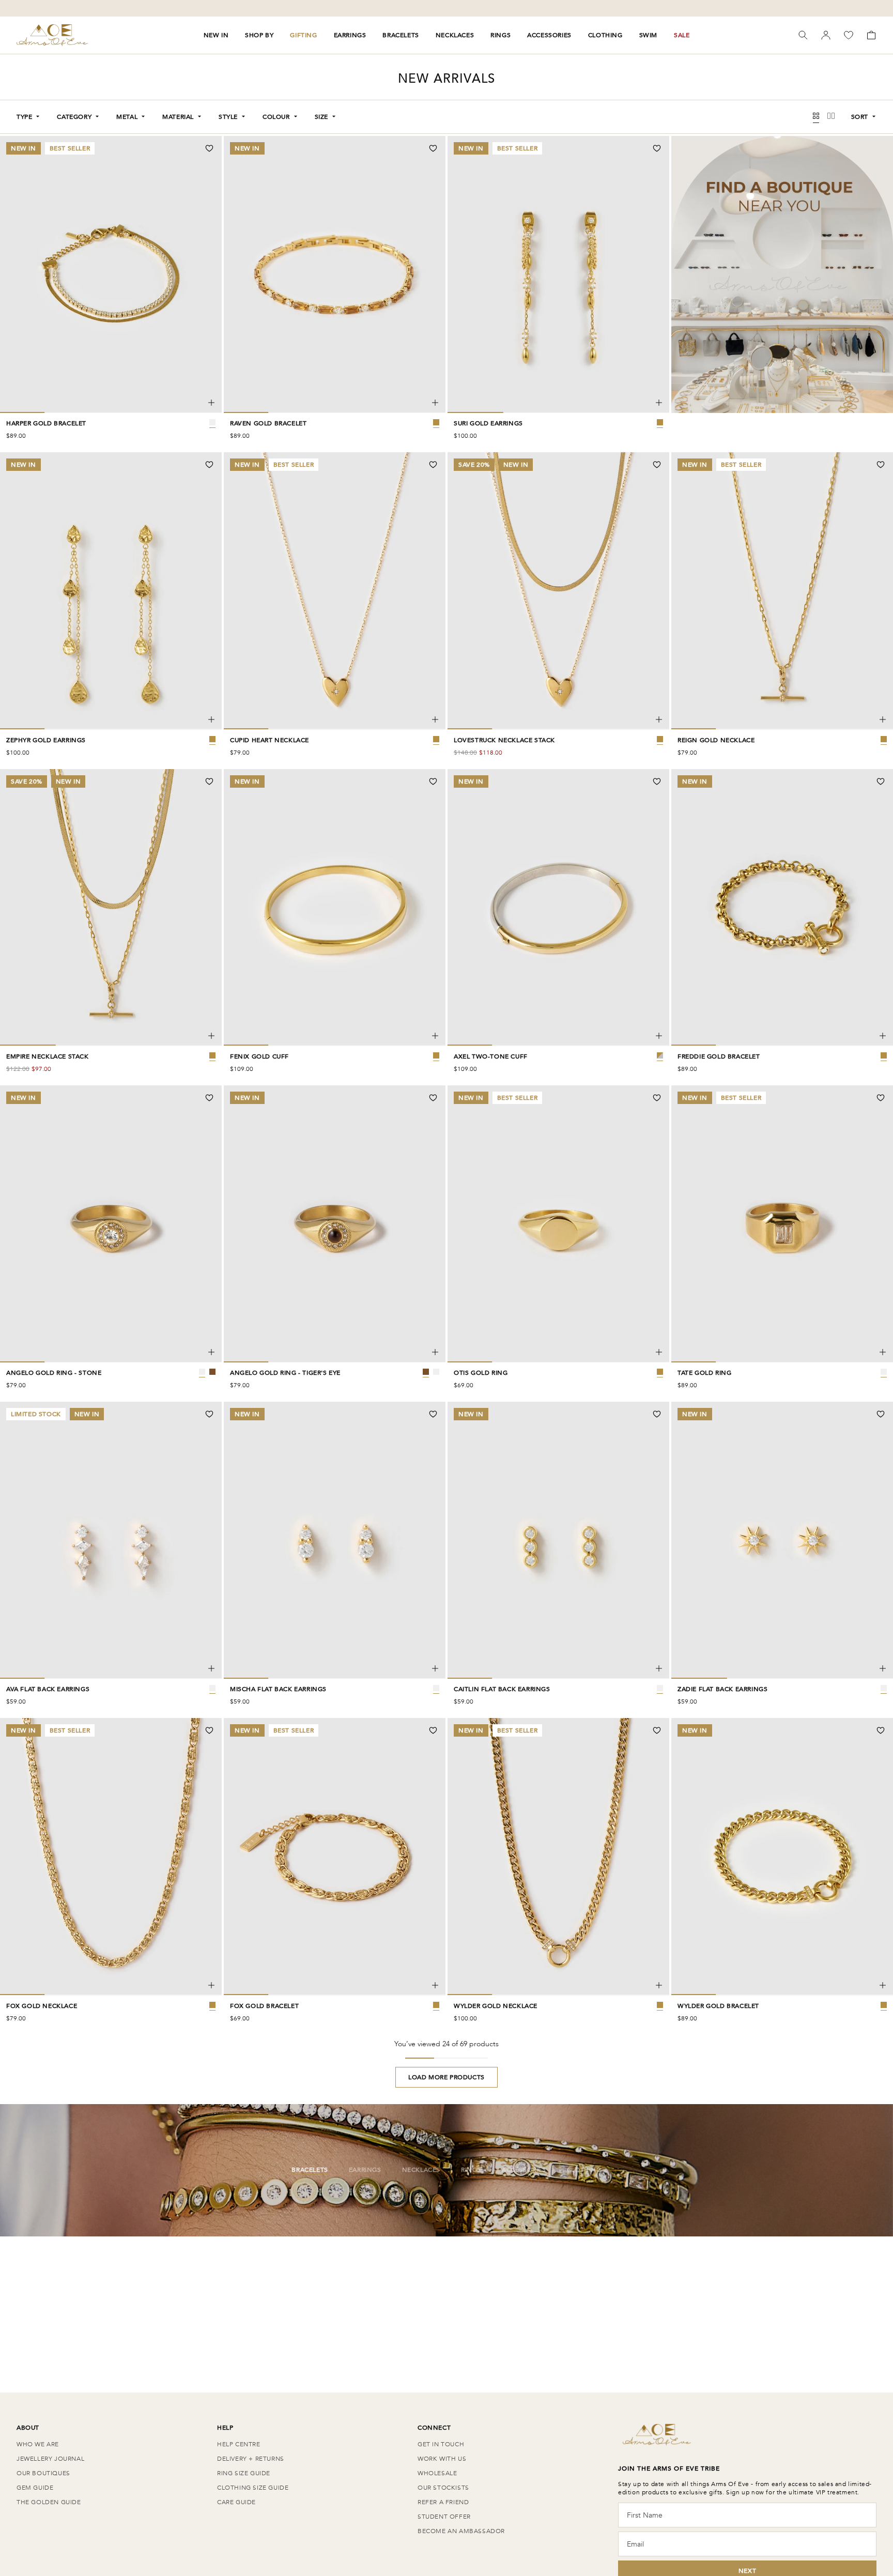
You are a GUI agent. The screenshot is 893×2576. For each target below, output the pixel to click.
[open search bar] (803, 35)
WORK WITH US (442, 2459)
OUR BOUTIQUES (43, 2473)
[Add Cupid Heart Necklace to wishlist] (433, 465)
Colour (276, 117)
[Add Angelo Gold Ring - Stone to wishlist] (209, 1098)
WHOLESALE (437, 2473)
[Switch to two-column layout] (831, 117)
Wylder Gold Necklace (496, 2006)
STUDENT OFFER (444, 2517)
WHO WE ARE (38, 2444)
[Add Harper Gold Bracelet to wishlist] (209, 148)
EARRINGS (350, 35)
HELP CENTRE (239, 2444)
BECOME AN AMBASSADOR (461, 2531)
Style (228, 117)
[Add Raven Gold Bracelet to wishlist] (433, 148)
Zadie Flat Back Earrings (722, 1689)
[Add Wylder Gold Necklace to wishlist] (657, 1730)
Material (178, 117)
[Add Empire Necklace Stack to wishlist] (209, 781)
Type (24, 117)
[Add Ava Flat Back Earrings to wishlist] (209, 1414)
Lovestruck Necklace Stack (504, 740)
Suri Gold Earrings (488, 423)
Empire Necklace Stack (48, 1056)
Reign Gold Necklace (716, 740)
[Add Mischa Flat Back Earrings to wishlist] (433, 1414)
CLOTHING (605, 35)
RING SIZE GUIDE (244, 2473)
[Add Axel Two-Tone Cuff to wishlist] (657, 781)
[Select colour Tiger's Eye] (212, 1372)
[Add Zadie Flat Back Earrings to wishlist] (881, 1414)
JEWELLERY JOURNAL (50, 2459)
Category (74, 117)
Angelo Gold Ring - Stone (54, 1373)
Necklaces (421, 2170)
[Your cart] (871, 35)
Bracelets (310, 2170)
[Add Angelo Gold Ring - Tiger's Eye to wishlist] (433, 1098)
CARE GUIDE (236, 2502)
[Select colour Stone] (202, 1372)
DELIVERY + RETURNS (251, 2459)
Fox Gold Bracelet (264, 2006)
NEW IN (216, 35)
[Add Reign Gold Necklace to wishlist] (881, 465)
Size (321, 117)
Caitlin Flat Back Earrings (502, 1689)
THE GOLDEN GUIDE (49, 2502)
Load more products (446, 2077)
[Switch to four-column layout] (816, 117)
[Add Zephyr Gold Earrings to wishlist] (209, 465)
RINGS (501, 35)
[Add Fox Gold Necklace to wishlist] (209, 1730)
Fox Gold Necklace (42, 2006)
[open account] (826, 35)
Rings (471, 2170)
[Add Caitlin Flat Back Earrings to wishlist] (657, 1414)
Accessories (524, 2170)
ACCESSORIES (549, 35)
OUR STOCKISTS (443, 2488)
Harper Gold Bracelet (46, 423)
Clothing (584, 2170)
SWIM (648, 35)
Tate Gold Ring (704, 1373)
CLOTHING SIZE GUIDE (253, 2488)
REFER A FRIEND (443, 2502)
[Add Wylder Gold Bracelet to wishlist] (881, 1730)
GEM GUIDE (35, 2488)
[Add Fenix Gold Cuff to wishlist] (433, 781)
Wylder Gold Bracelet (718, 2006)
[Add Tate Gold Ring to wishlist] (881, 1098)
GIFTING (303, 35)
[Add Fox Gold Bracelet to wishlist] (433, 1730)
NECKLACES (455, 35)
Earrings (365, 2170)
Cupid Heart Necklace (270, 740)
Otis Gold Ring (481, 1373)
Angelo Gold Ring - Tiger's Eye (285, 1373)
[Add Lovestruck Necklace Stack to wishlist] (657, 465)
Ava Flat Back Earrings (48, 1689)
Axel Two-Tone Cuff (491, 1056)
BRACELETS (401, 35)
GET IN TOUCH (441, 2444)
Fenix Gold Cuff (259, 1056)
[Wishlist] (849, 35)
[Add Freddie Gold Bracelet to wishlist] (881, 781)
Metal (127, 117)
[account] (826, 35)
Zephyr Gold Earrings (46, 740)
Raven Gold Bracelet (268, 423)
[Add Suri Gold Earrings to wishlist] (657, 148)
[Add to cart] (211, 403)
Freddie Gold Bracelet (719, 1056)
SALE (682, 35)
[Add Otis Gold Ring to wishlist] (657, 1098)
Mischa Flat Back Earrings (278, 1689)
